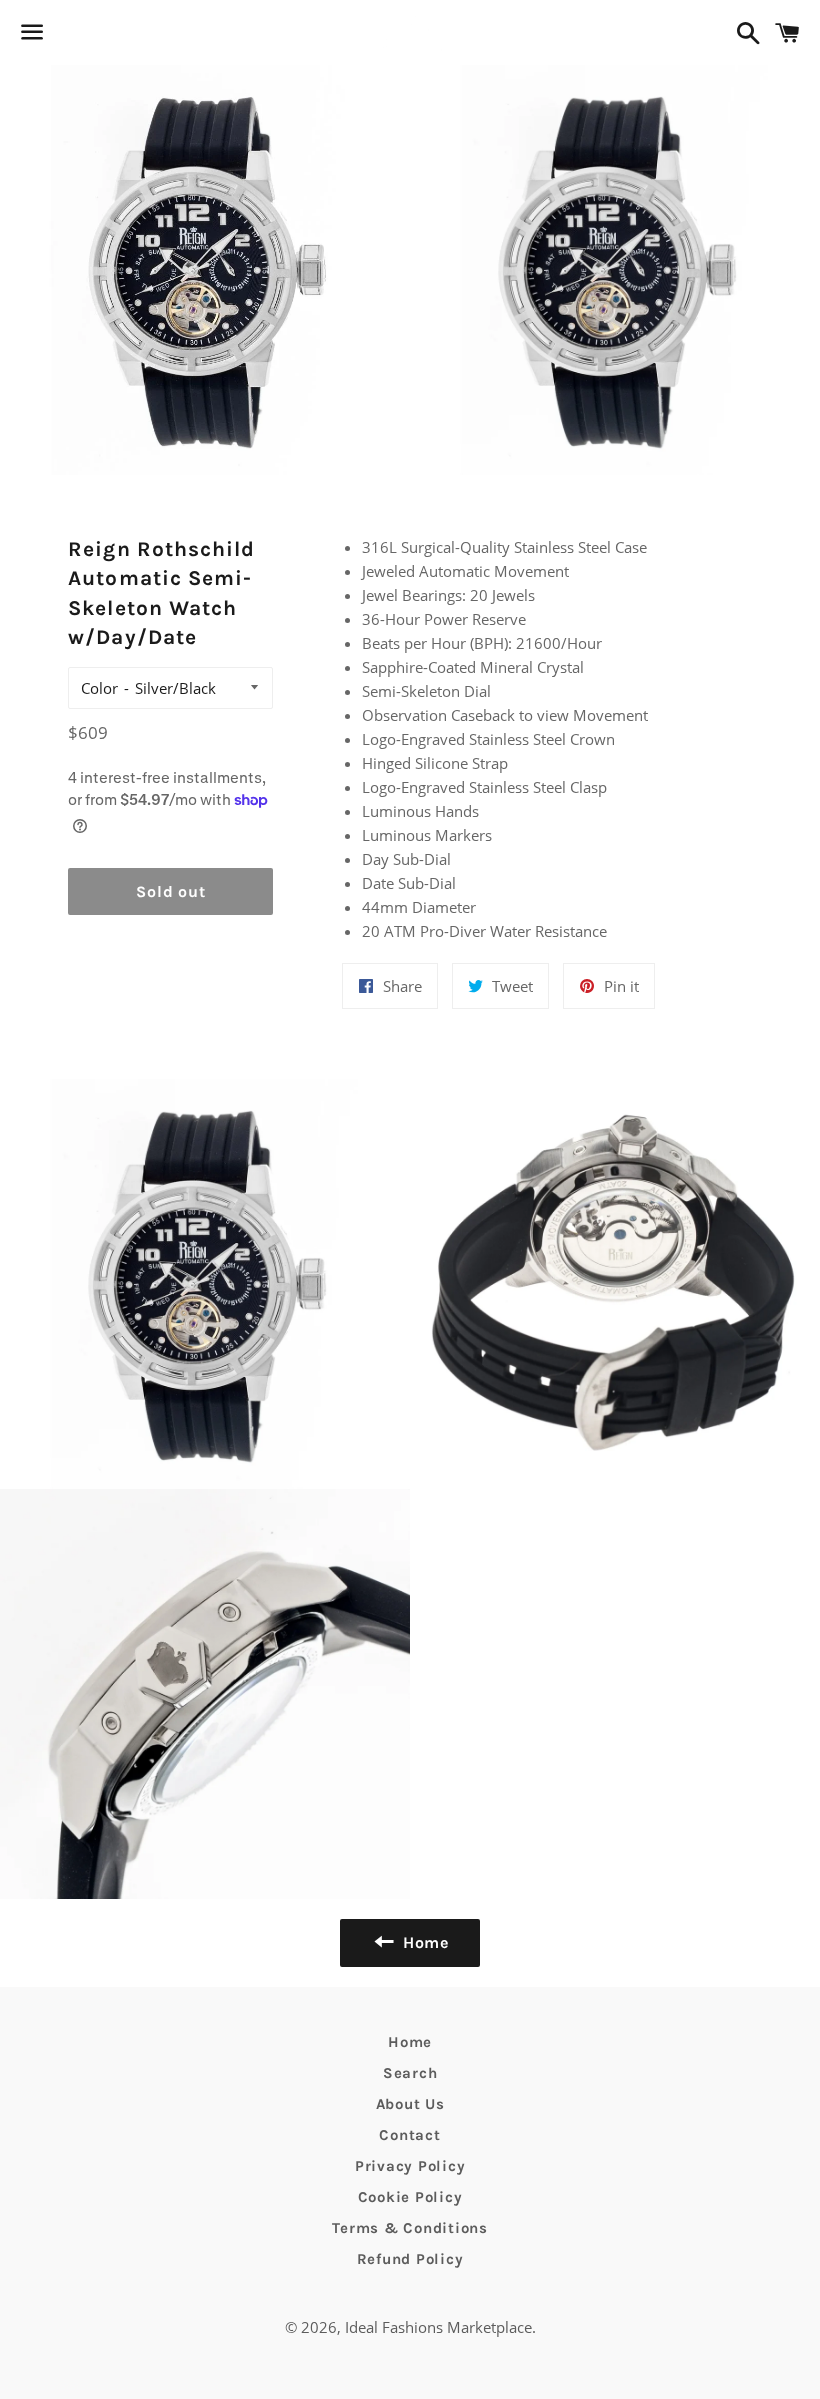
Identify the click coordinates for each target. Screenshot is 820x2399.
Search (410, 2073)
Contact (409, 2135)
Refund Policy (410, 2259)
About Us (410, 2104)
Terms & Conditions (410, 2228)
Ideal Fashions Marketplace (438, 2327)
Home (410, 2042)
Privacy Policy (410, 2166)
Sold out (170, 891)
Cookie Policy (410, 2197)
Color (99, 688)
